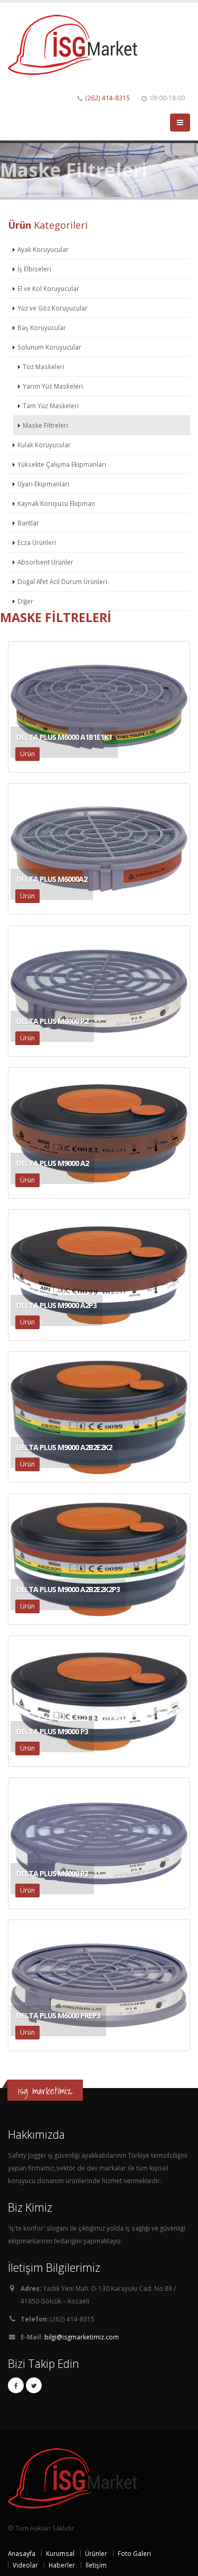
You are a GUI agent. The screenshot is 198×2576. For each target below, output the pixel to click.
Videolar (25, 2565)
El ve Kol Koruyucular (48, 288)
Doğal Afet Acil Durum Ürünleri (62, 581)
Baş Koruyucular (42, 327)
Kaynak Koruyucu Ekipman (56, 503)
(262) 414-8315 (108, 98)
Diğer (25, 601)
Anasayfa (22, 2553)
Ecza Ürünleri (37, 542)
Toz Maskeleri (44, 366)
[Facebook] (16, 2385)
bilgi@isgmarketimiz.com (82, 2337)
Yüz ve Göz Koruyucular (53, 308)
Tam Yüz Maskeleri (51, 406)
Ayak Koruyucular (43, 249)
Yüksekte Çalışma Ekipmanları (62, 464)
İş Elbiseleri (34, 269)
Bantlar (28, 523)
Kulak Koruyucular (44, 445)
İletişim (96, 2565)
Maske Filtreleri (45, 425)
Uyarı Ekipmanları (43, 484)
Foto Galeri (134, 2553)
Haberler (62, 2565)
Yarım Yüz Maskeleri (53, 386)
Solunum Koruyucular (49, 347)
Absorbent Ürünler (45, 562)
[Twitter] (34, 2385)
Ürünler (96, 2553)
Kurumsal (60, 2553)
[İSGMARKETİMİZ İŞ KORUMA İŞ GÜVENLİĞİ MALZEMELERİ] (77, 44)
